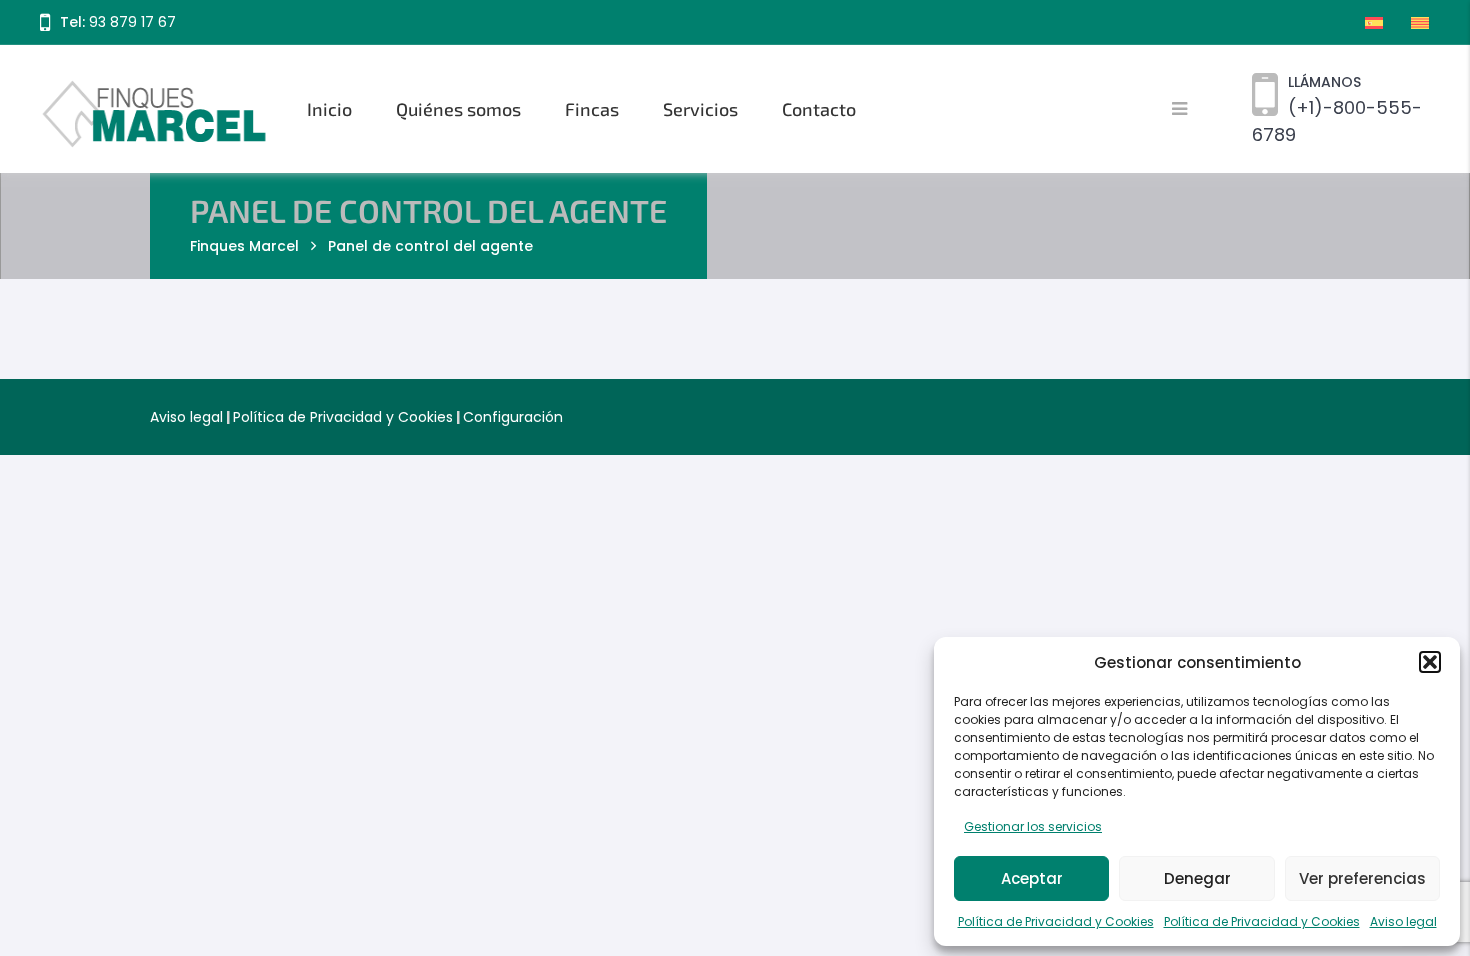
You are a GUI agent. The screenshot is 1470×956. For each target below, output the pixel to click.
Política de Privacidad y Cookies (1056, 921)
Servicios (700, 109)
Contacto (819, 109)
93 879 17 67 (132, 22)
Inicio (329, 109)
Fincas (592, 109)
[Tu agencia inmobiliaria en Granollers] (156, 109)
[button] (1430, 662)
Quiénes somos (458, 109)
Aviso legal (1403, 921)
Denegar (1197, 878)
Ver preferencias (1362, 878)
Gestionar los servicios (1033, 826)
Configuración (513, 417)
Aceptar (1032, 878)
